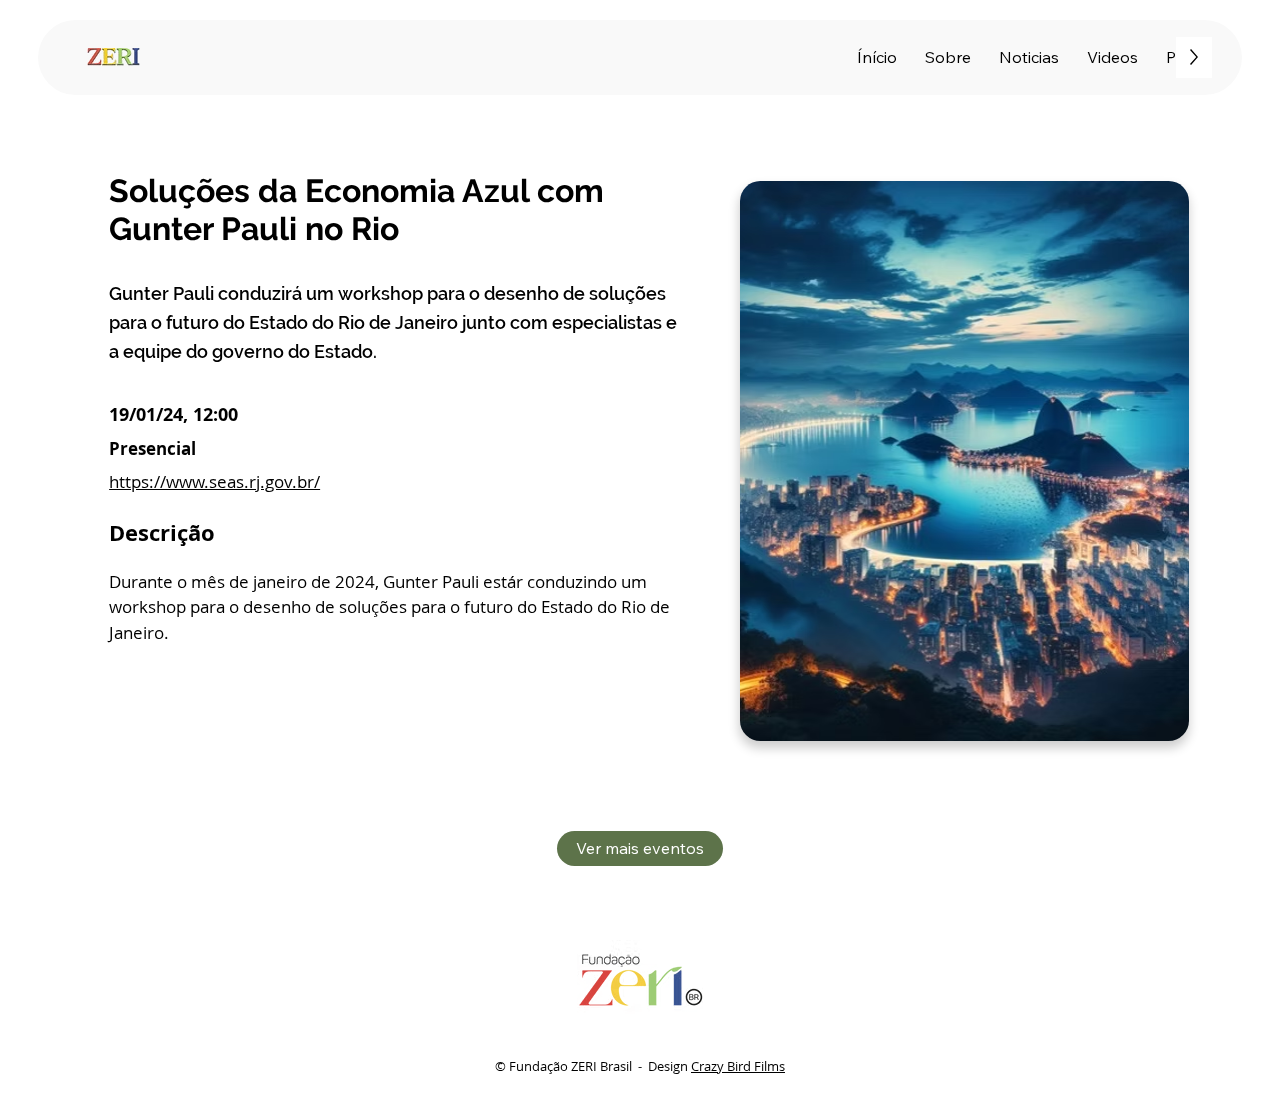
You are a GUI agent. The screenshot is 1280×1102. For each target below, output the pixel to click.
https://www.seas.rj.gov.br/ (214, 481)
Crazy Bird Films (738, 1066)
